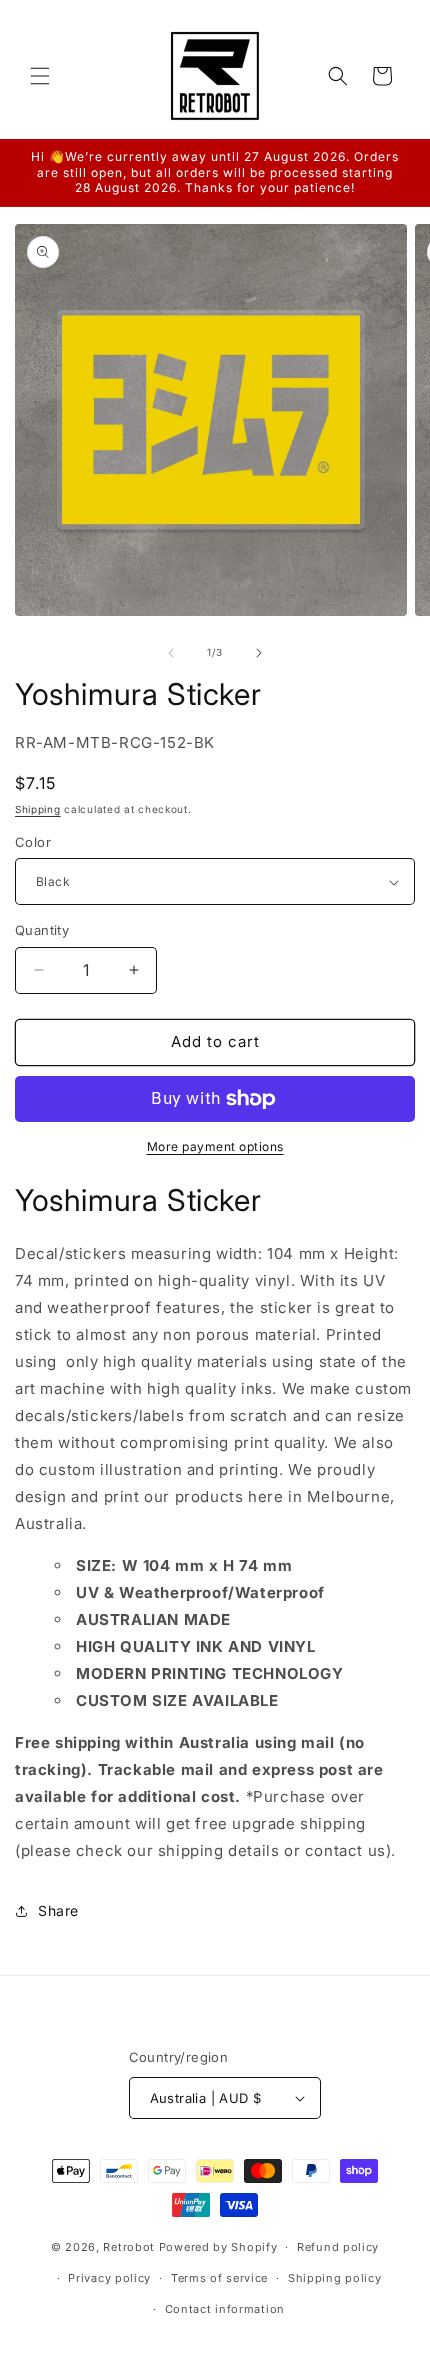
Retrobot (129, 2247)
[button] (40, 76)
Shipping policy (335, 2278)
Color (33, 842)
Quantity (42, 930)
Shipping (38, 809)
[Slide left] (171, 653)
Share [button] (58, 1910)
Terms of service (219, 2278)
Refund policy (338, 2247)
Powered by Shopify (218, 2247)
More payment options (215, 1146)
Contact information (225, 2309)
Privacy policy (109, 2278)
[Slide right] (259, 653)
